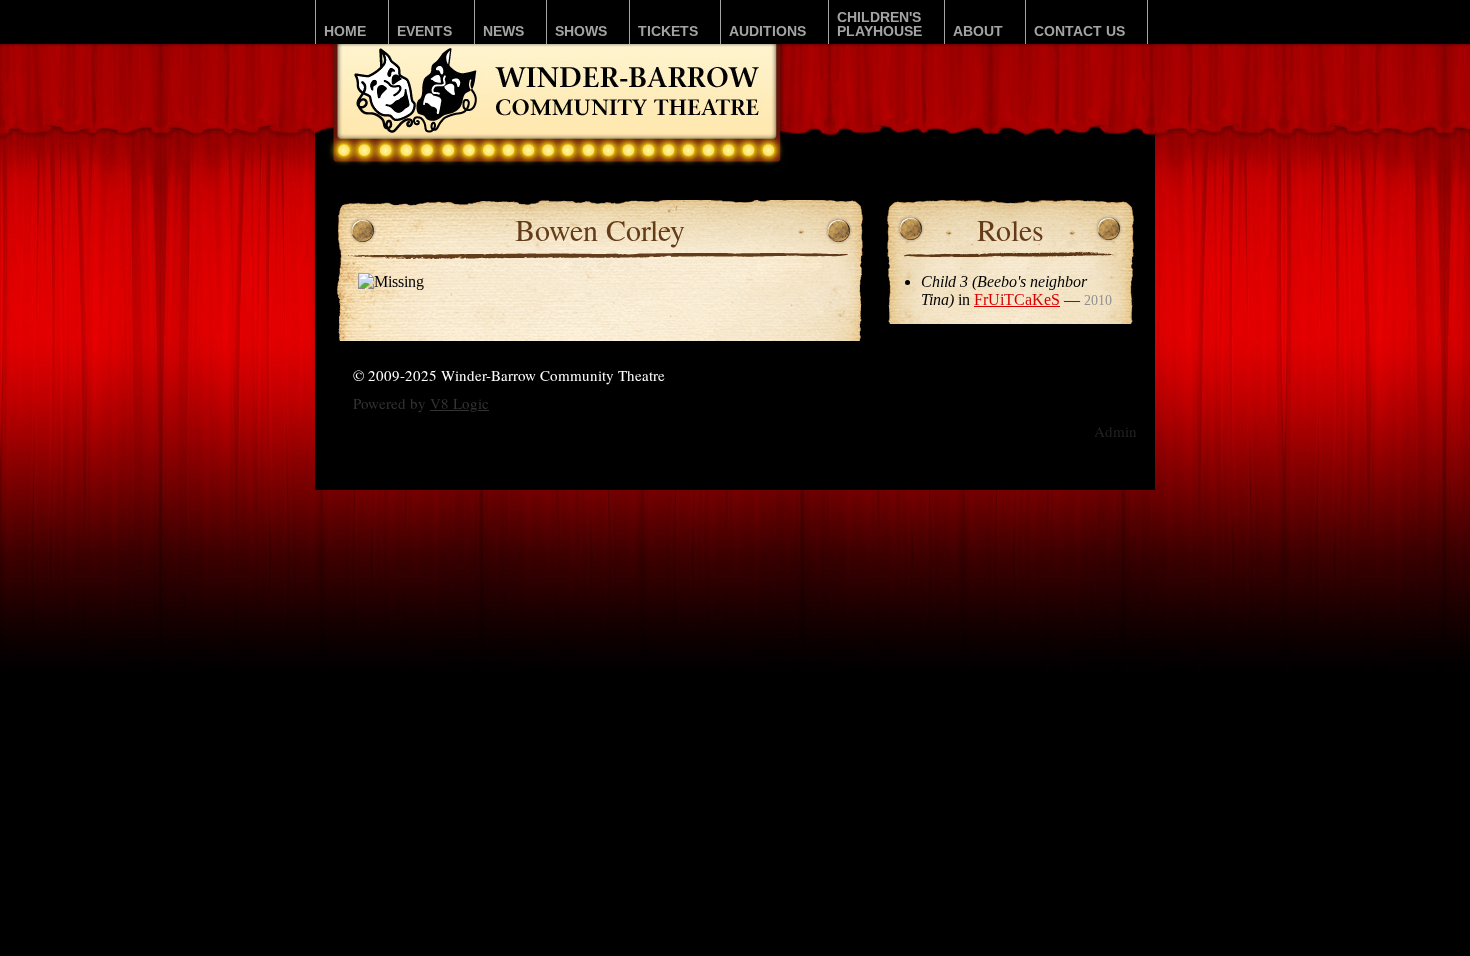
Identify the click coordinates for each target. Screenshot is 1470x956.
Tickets (668, 31)
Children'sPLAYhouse (879, 24)
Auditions (767, 31)
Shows (581, 31)
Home (345, 31)
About (978, 31)
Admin (1115, 431)
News (503, 31)
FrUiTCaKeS (1017, 299)
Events (424, 31)
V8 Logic (459, 403)
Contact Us (1079, 31)
